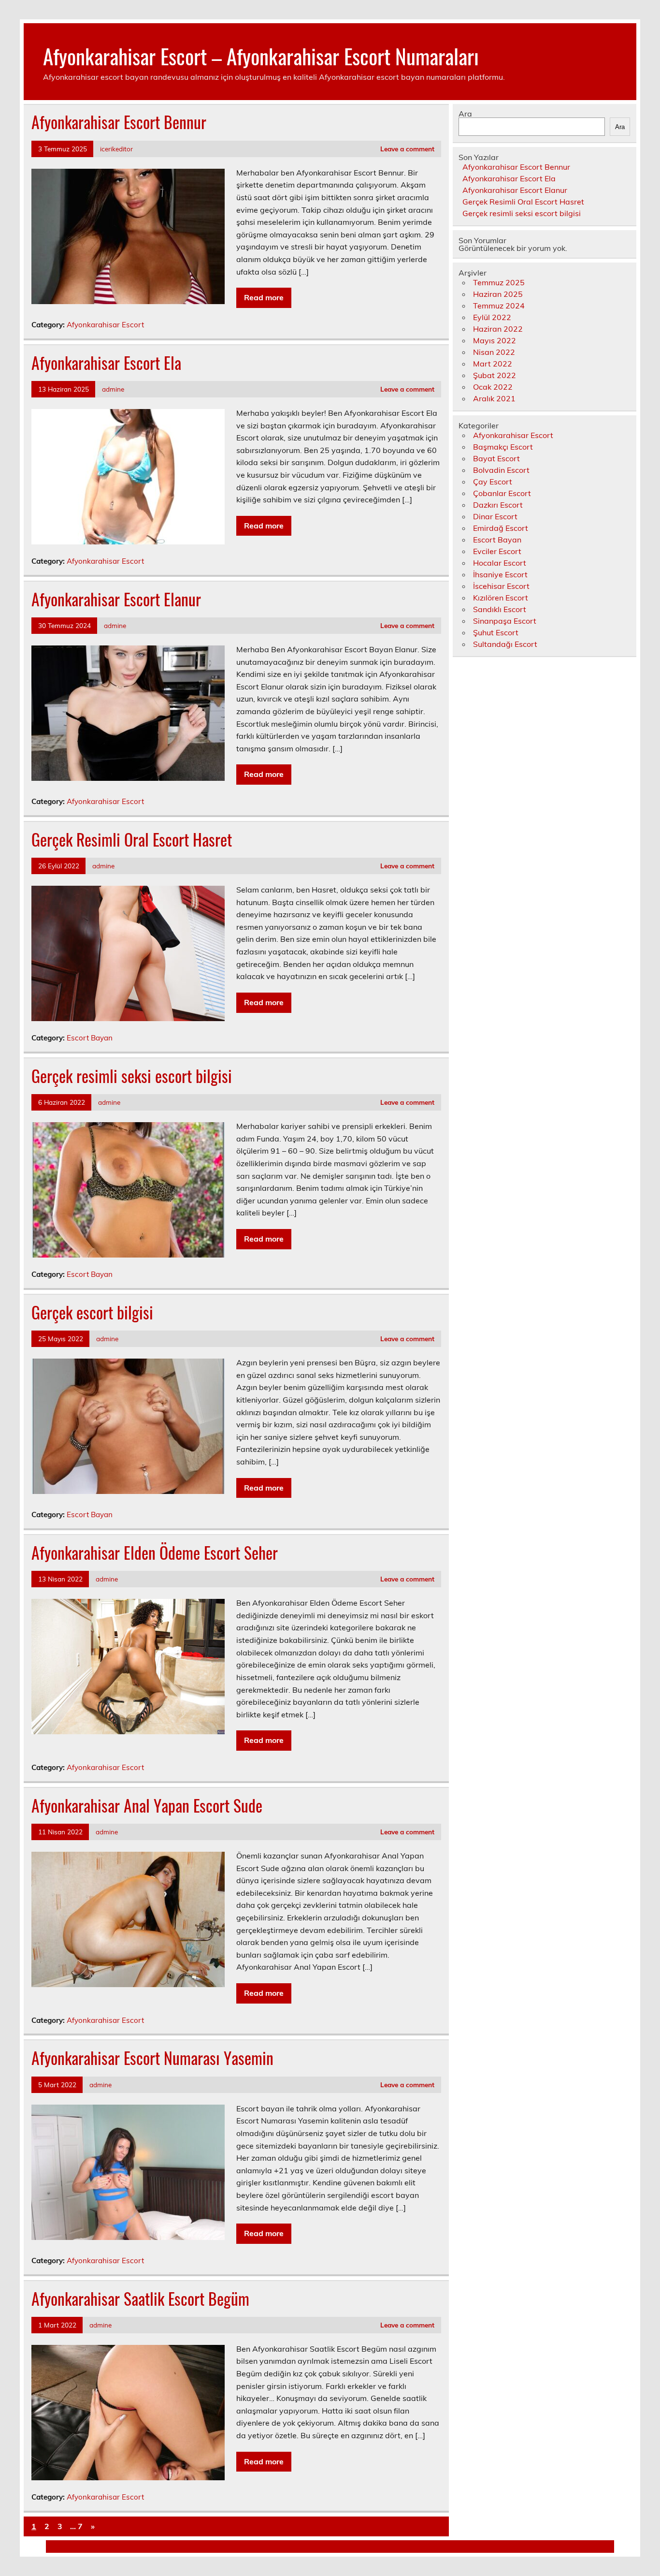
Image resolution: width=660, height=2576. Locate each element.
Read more (264, 297)
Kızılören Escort (501, 598)
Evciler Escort (497, 551)
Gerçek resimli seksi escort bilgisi (132, 1076)
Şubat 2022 (495, 375)
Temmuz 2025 (499, 282)
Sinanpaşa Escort (505, 621)
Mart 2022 (493, 364)
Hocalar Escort (500, 563)
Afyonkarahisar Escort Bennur (119, 122)
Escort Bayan (90, 1038)
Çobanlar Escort (502, 493)
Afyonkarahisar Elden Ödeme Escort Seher (155, 1552)
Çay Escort (493, 482)
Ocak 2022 (493, 387)
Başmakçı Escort (503, 447)
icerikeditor (116, 149)
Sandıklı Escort (500, 609)
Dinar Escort (495, 516)
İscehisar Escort (501, 586)
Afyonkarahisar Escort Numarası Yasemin (152, 2058)
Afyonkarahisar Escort (105, 325)
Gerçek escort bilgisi (92, 1312)
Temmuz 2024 (499, 306)
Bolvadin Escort (501, 470)
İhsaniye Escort (500, 574)
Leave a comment (407, 149)
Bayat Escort (496, 458)
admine (113, 389)
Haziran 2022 (498, 329)
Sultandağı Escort (505, 644)
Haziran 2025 (498, 294)
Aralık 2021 (494, 398)
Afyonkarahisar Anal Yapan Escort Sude (147, 1805)
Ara (465, 114)
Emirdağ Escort (501, 528)
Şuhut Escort (496, 632)
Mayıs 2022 (495, 340)
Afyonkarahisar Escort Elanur (116, 599)
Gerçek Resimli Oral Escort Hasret (132, 839)
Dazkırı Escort (498, 505)
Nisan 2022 (494, 352)
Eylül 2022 (492, 317)
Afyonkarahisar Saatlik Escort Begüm (140, 2298)
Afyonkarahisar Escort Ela (106, 363)
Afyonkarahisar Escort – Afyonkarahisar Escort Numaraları (261, 56)
